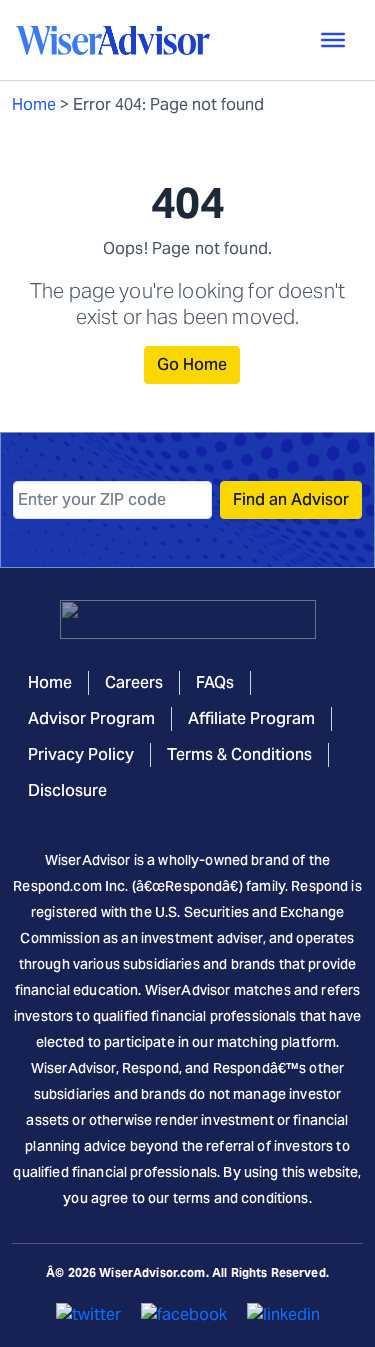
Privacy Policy (81, 754)
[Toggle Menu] (333, 40)
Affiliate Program (251, 718)
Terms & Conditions (239, 754)
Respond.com (57, 886)
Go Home (192, 364)
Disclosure (67, 790)
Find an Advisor (291, 499)
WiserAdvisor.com (152, 1272)
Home (34, 104)
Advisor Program (91, 718)
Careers (134, 682)
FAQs (215, 682)
